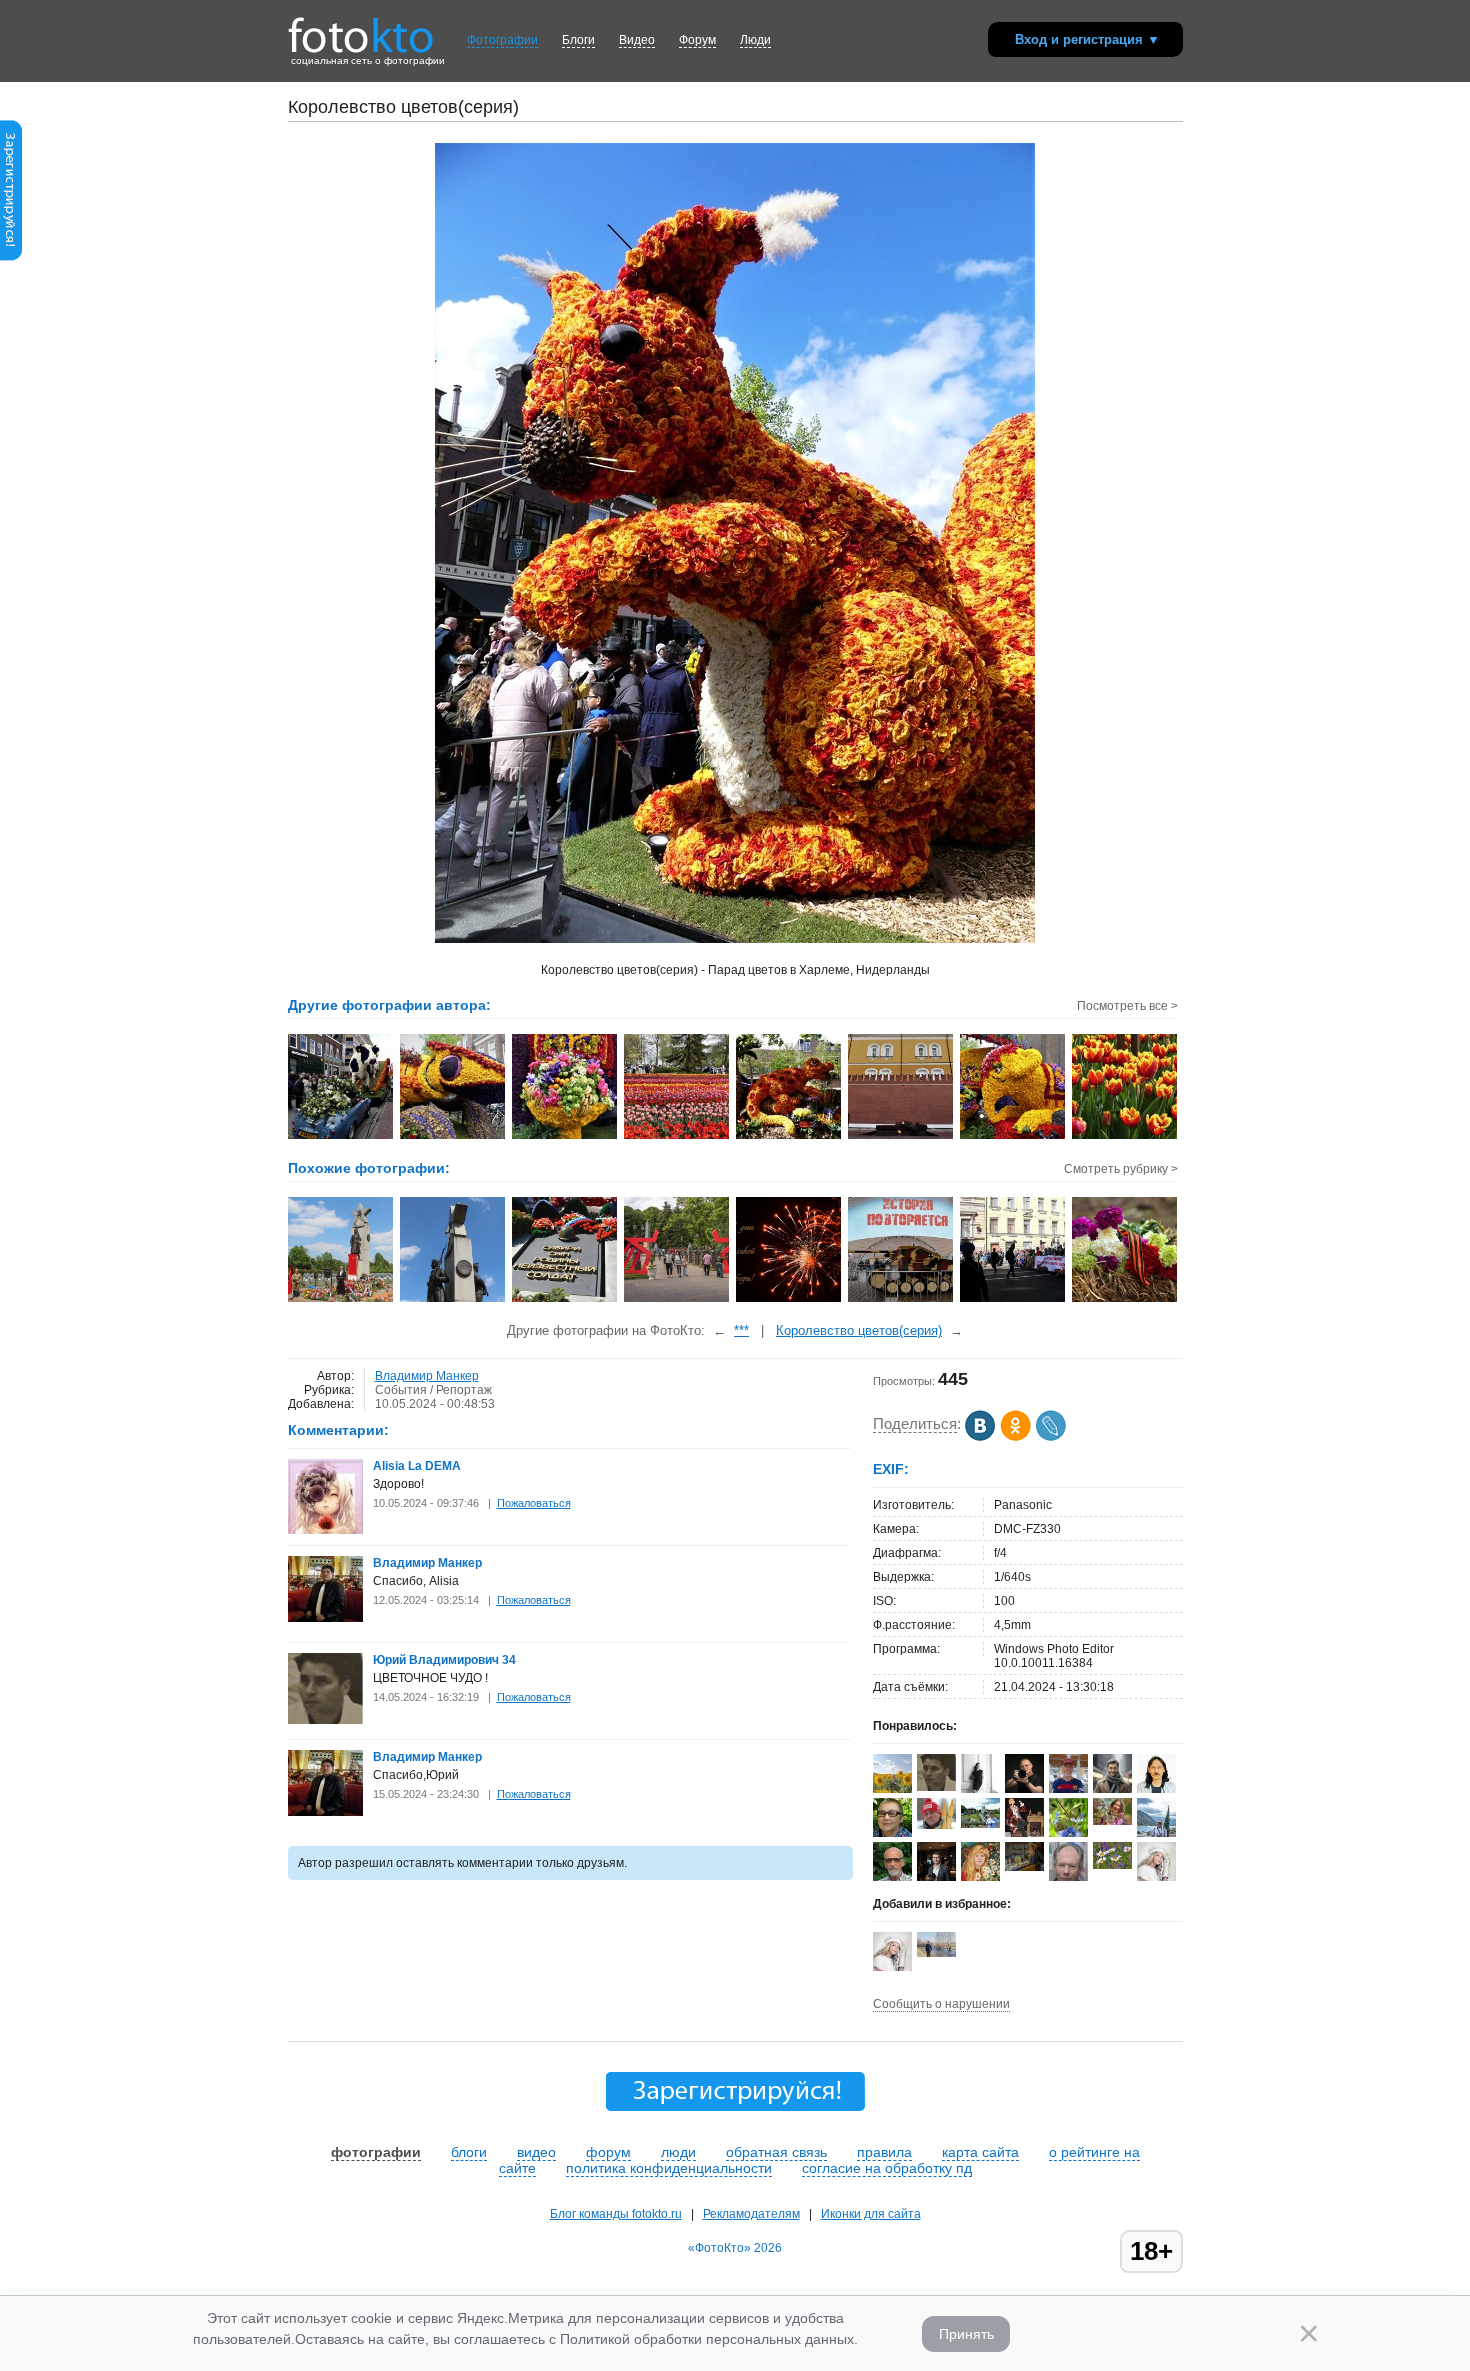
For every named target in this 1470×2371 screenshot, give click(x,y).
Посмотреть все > (1127, 1006)
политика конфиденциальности (669, 2168)
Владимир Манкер (427, 1376)
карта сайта (980, 2152)
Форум (697, 40)
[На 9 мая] (677, 1300)
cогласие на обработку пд (887, 2168)
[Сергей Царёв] (1112, 1792)
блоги (469, 2152)
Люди (755, 40)
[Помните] (341, 1300)
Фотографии (502, 40)
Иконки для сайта (871, 2214)
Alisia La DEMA (417, 1466)
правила (884, 2152)
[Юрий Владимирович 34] (325, 1720)
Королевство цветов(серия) (859, 1330)
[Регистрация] (11, 257)
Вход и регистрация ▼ (1087, 39)
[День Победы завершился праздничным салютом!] (789, 1300)
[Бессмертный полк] (1013, 1300)
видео (536, 2152)
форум (608, 2152)
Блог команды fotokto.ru (616, 2214)
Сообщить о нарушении (941, 2004)
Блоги (578, 40)
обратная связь (776, 2152)
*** (741, 1330)
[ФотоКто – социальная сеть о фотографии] (361, 28)
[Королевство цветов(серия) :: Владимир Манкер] (341, 1137)
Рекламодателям (751, 2214)
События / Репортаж (433, 1390)
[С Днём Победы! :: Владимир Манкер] (901, 1137)
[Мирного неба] (1125, 1300)
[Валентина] (1112, 1865)
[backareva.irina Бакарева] (980, 1824)
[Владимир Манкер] (325, 1618)
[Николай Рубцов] (1156, 1789)
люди (678, 2152)
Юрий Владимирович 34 (444, 1660)
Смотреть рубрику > (1121, 1169)
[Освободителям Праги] (453, 1300)
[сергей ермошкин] (936, 1953)
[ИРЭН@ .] (1112, 1821)
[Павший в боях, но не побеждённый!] (565, 1300)
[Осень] (1024, 1867)
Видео (637, 40)
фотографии (376, 2152)
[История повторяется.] (901, 1300)
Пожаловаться (534, 1503)
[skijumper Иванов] (936, 1825)
